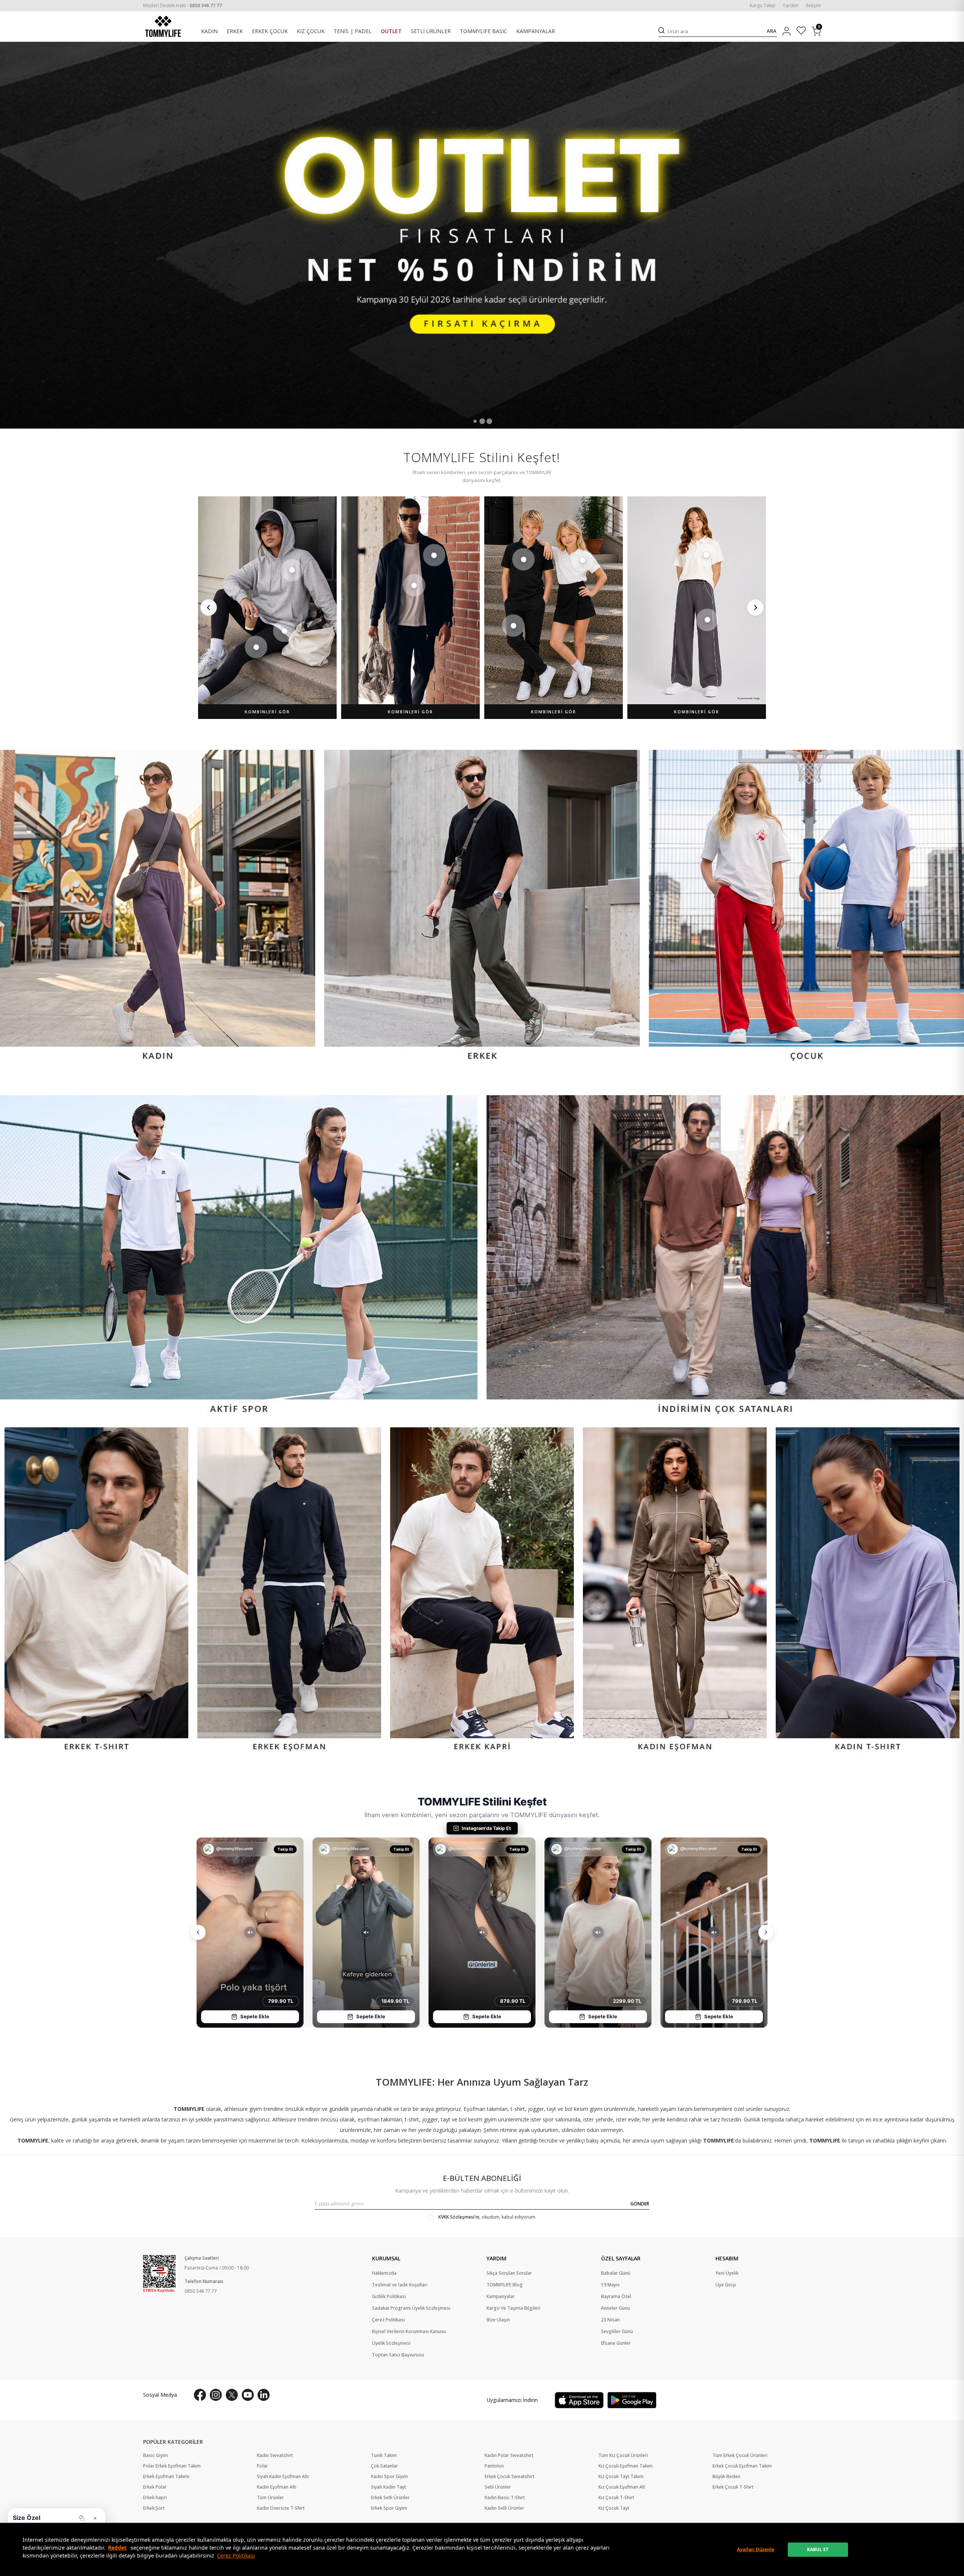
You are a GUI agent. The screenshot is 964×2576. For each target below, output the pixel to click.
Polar (262, 2466)
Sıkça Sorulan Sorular (509, 2273)
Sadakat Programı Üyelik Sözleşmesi (411, 2308)
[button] (475, 421)
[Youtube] (248, 2395)
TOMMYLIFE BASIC (484, 31)
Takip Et (285, 1849)
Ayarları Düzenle (756, 2549)
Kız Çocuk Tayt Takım (621, 2477)
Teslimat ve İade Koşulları (400, 2285)
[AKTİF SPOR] (239, 1257)
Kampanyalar (501, 2297)
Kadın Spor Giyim (389, 2477)
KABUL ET (818, 2549)
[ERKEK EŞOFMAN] (289, 1591)
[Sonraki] (755, 607)
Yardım (791, 6)
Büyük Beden (726, 2477)
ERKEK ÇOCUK (270, 31)
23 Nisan (610, 2320)
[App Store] (579, 2400)
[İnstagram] (216, 2395)
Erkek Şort (154, 2508)
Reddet (117, 2548)
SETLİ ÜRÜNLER (431, 31)
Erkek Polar (155, 2487)
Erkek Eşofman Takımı (166, 2477)
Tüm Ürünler (270, 2498)
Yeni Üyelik (727, 2273)
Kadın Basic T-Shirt (505, 2498)
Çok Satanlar (384, 2466)
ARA (772, 31)
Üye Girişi (726, 2285)
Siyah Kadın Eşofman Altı (283, 2477)
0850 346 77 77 (201, 2291)
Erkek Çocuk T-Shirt (733, 2487)
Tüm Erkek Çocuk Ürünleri (740, 2455)
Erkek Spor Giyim (389, 2508)
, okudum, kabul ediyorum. (487, 2217)
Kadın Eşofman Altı (277, 2487)
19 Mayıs (610, 2285)
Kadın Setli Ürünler (504, 2508)
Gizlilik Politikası (389, 2297)
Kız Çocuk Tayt (614, 2508)
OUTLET (391, 31)
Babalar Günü (616, 2273)
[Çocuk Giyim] (806, 907)
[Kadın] (158, 907)
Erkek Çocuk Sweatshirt (509, 2477)
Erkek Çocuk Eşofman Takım (742, 2466)
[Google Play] (632, 2400)
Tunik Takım (384, 2455)
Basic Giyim (156, 2455)
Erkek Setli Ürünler (390, 2498)
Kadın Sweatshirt (275, 2455)
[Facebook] (200, 2395)
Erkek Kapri (155, 2498)
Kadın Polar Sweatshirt (509, 2455)
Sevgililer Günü (617, 2332)
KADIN (209, 31)
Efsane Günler (616, 2343)
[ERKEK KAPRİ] (482, 1591)
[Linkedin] (264, 2395)
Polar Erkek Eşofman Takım (172, 2466)
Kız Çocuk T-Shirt (616, 2498)
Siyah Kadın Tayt (388, 2487)
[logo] (163, 26)
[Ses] (250, 1932)
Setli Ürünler (498, 2487)
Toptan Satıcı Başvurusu (398, 2355)
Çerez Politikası (236, 2555)
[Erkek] (482, 907)
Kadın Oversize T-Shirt (281, 2508)
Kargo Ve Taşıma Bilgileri (513, 2308)
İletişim (813, 6)
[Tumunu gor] (81, 2518)
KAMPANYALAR (536, 31)
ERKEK (235, 31)
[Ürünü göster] (292, 570)
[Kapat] (95, 2518)
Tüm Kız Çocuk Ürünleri (623, 2455)
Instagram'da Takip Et (486, 1828)
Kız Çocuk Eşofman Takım (625, 2466)
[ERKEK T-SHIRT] (96, 1591)
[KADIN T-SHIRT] (868, 1591)
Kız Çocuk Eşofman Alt (622, 2487)
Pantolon (494, 2466)
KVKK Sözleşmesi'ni (459, 2217)
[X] (232, 2395)
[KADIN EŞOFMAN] (675, 1591)
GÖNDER (640, 2204)
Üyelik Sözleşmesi (391, 2343)
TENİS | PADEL (353, 31)
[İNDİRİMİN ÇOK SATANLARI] (725, 1257)
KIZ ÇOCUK (311, 31)
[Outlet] (482, 235)
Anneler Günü (615, 2308)
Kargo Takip (763, 6)
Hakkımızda (384, 2273)
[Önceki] (209, 607)
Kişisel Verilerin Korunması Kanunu (409, 2332)
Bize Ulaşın (498, 2320)
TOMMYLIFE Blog (505, 2285)
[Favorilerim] (801, 31)
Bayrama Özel (616, 2297)
